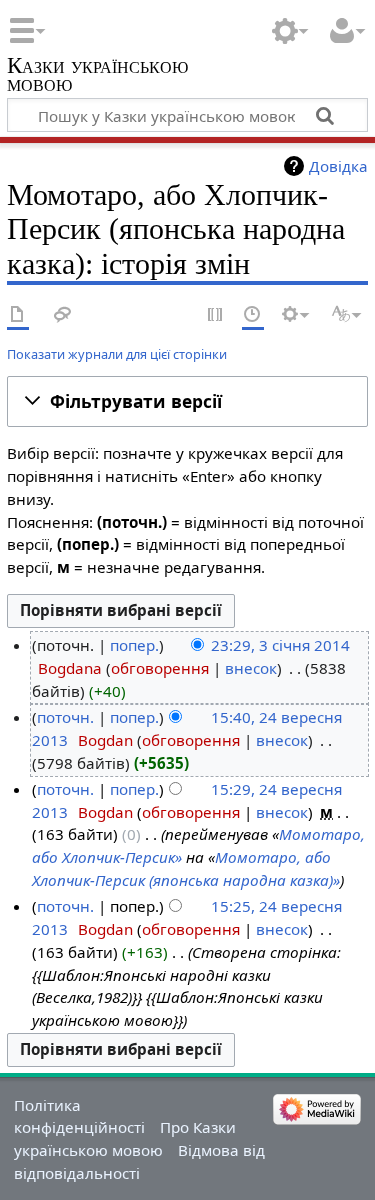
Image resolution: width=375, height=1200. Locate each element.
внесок (251, 668)
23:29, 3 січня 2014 (280, 645)
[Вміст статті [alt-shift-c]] (18, 315)
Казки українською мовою (97, 76)
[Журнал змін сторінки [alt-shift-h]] (253, 315)
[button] (187, 402)
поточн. (65, 717)
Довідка (338, 166)
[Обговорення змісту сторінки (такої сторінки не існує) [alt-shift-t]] (63, 315)
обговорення (160, 668)
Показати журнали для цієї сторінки (117, 354)
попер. (134, 645)
